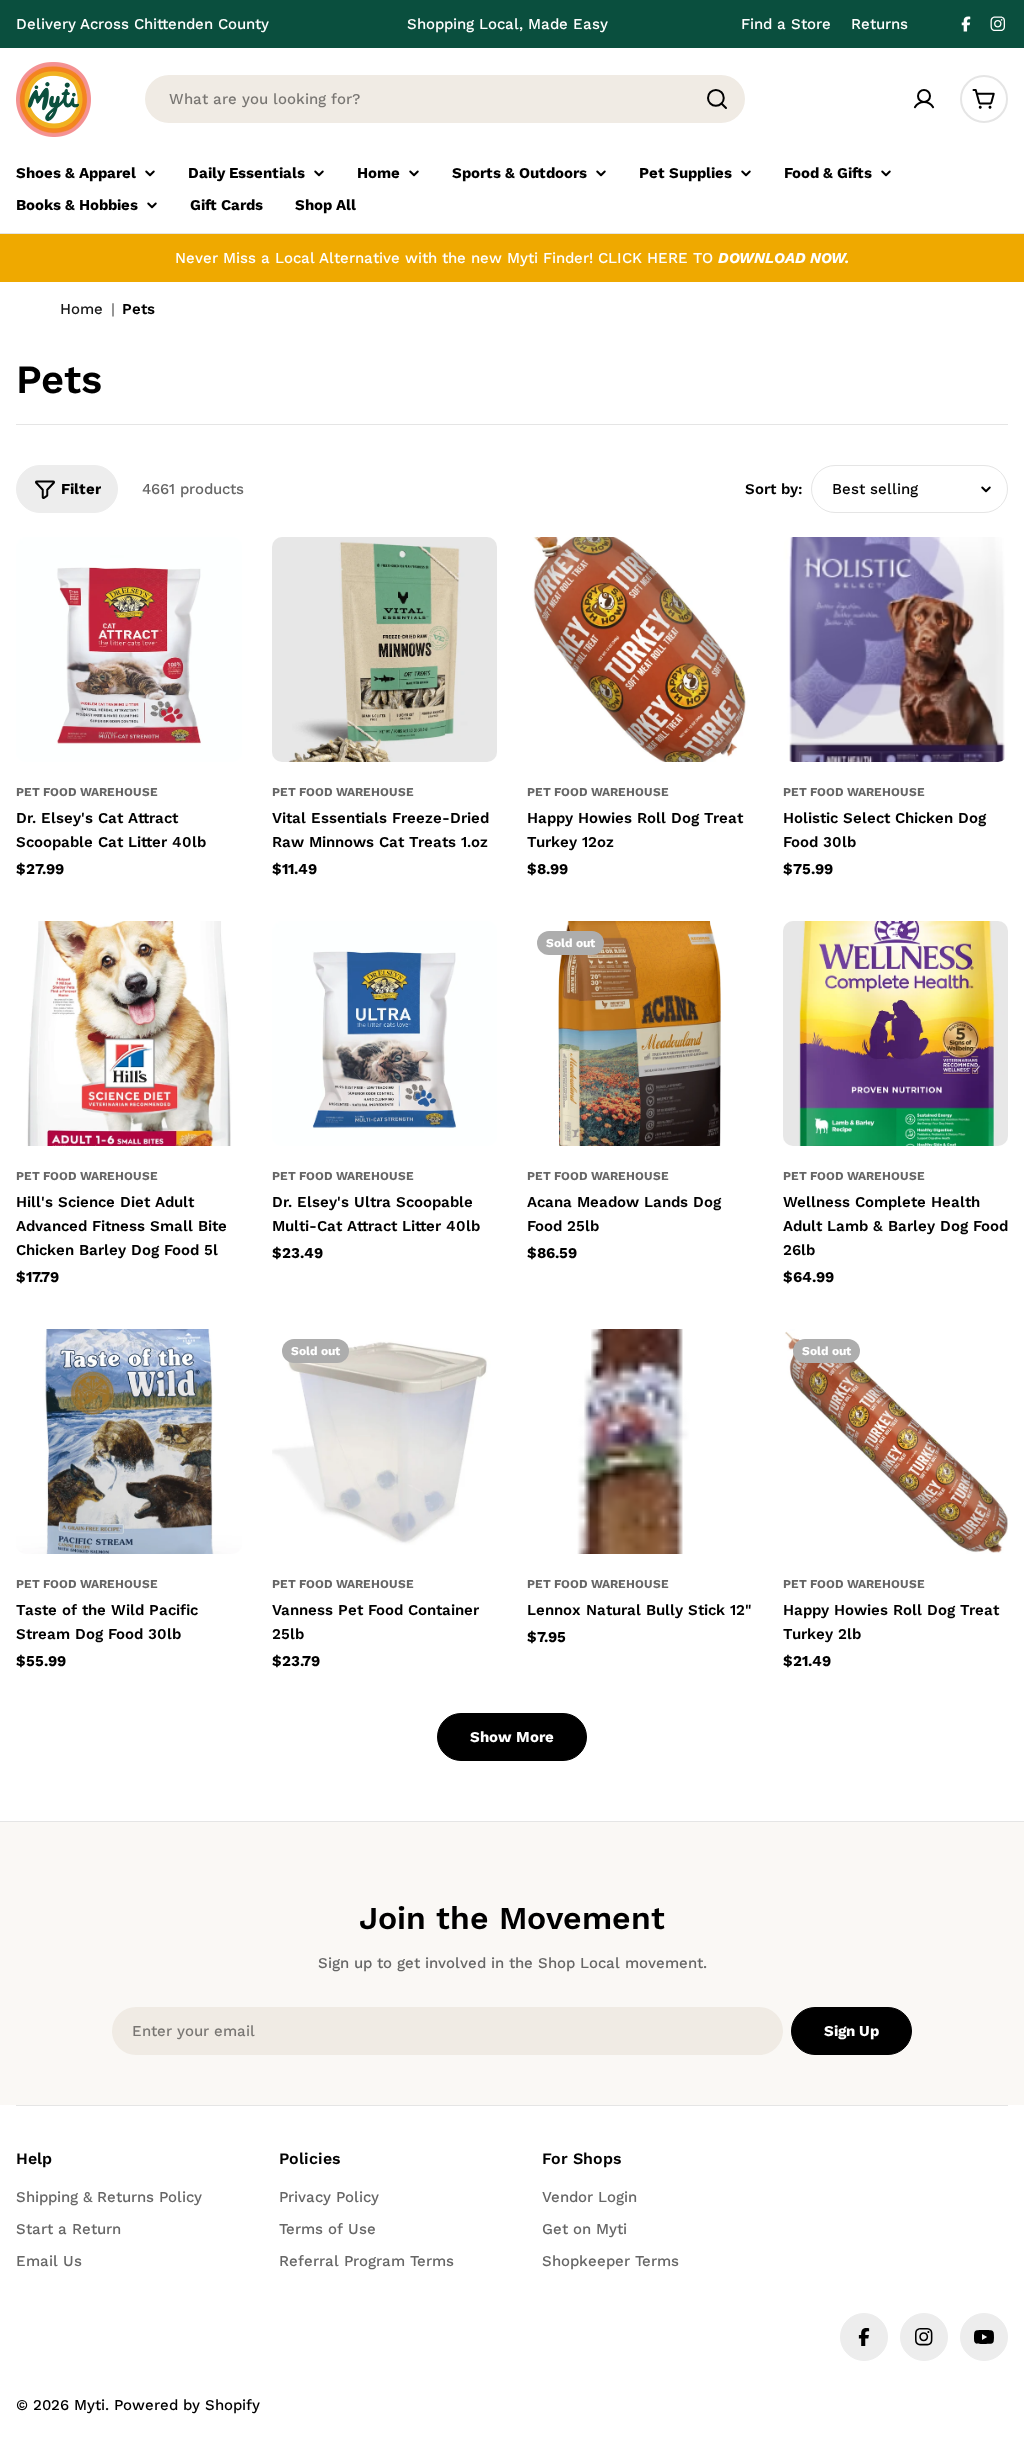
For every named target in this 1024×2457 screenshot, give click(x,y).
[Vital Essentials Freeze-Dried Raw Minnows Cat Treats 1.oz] (385, 650)
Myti (89, 2405)
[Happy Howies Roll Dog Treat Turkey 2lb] (896, 1442)
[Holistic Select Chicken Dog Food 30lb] (896, 650)
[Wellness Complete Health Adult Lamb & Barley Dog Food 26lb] (896, 1034)
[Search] (717, 99)
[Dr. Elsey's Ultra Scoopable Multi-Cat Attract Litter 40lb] (385, 1034)
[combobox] (445, 99)
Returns (879, 24)
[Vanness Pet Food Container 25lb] (385, 1442)
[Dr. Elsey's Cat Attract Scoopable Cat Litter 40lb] (129, 650)
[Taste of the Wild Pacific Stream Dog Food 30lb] (129, 1442)
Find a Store (786, 24)
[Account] (924, 99)
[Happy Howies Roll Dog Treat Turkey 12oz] (640, 650)
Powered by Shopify (187, 2405)
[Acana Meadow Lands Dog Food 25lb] (640, 1034)
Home (81, 309)
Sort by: (774, 489)
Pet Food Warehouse (87, 792)
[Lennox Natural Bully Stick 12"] (640, 1442)
